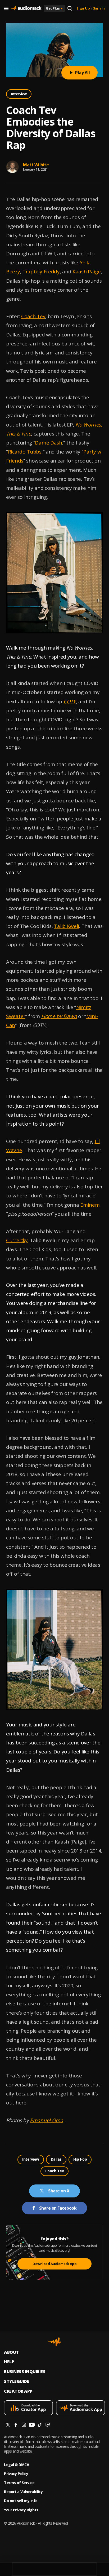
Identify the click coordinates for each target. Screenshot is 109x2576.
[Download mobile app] (28, 2408)
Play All (82, 73)
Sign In (99, 8)
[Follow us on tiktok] (40, 2425)
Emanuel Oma (47, 2120)
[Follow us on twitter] (8, 2425)
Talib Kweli (67, 926)
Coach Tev (33, 316)
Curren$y (17, 1240)
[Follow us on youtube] (32, 2425)
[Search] (70, 8)
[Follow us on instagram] (24, 2425)
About (11, 2352)
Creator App (18, 2391)
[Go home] (26, 8)
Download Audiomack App (54, 2264)
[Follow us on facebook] (16, 2425)
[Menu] (6, 8)
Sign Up (83, 8)
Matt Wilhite (36, 165)
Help (9, 2362)
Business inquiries (25, 2372)
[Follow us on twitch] (48, 2425)
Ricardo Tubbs (25, 452)
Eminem (90, 1205)
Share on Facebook (58, 2208)
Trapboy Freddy (41, 272)
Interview (19, 94)
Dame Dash (48, 443)
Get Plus (54, 8)
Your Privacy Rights (21, 2510)
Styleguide (17, 2381)
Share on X (59, 2191)
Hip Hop (80, 2159)
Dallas (56, 2159)
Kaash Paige (87, 272)
